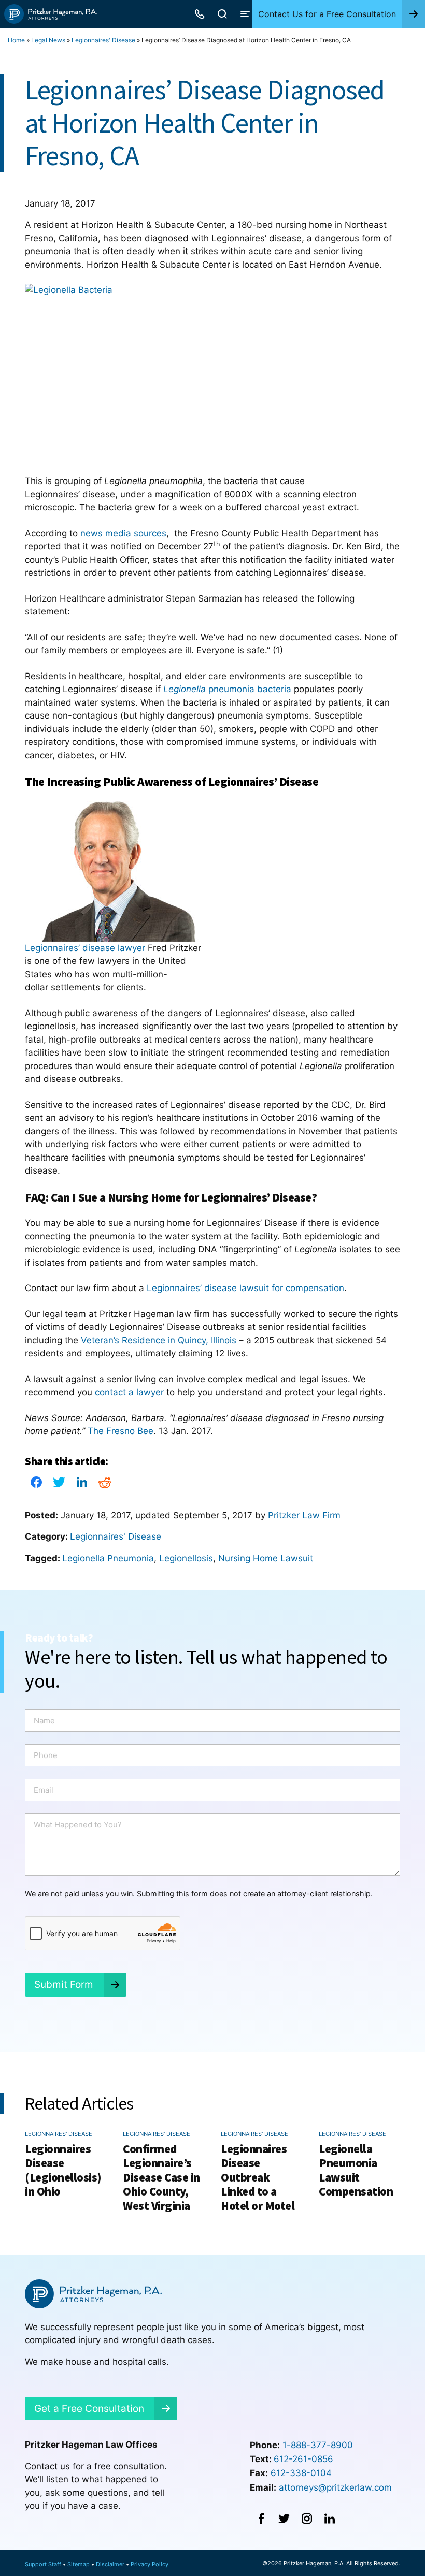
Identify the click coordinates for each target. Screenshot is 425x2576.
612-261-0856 (303, 2459)
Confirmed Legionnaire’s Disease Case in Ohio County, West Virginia (161, 2177)
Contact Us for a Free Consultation (327, 14)
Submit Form (64, 1985)
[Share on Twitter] (59, 1485)
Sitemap (79, 2564)
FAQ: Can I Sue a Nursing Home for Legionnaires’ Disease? (171, 1197)
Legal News (48, 40)
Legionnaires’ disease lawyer (85, 948)
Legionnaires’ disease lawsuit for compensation (245, 1288)
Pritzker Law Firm (304, 1515)
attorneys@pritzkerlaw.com (335, 2487)
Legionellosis (186, 1558)
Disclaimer (110, 2564)
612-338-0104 (301, 2473)
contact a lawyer (129, 1392)
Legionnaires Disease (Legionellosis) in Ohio (63, 2170)
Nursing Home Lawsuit (266, 1558)
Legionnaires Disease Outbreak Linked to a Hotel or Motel (258, 2177)
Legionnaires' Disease (103, 40)
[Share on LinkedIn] (82, 1485)
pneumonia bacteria (227, 689)
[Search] (222, 14)
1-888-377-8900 (318, 2445)
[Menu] (245, 14)
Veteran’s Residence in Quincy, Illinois (159, 1340)
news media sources (123, 533)
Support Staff (43, 2564)
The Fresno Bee (121, 1431)
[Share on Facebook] (36, 1485)
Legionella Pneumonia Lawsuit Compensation (356, 2170)
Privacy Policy (150, 2564)
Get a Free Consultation (89, 2409)
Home (16, 40)
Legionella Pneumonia (108, 1558)
